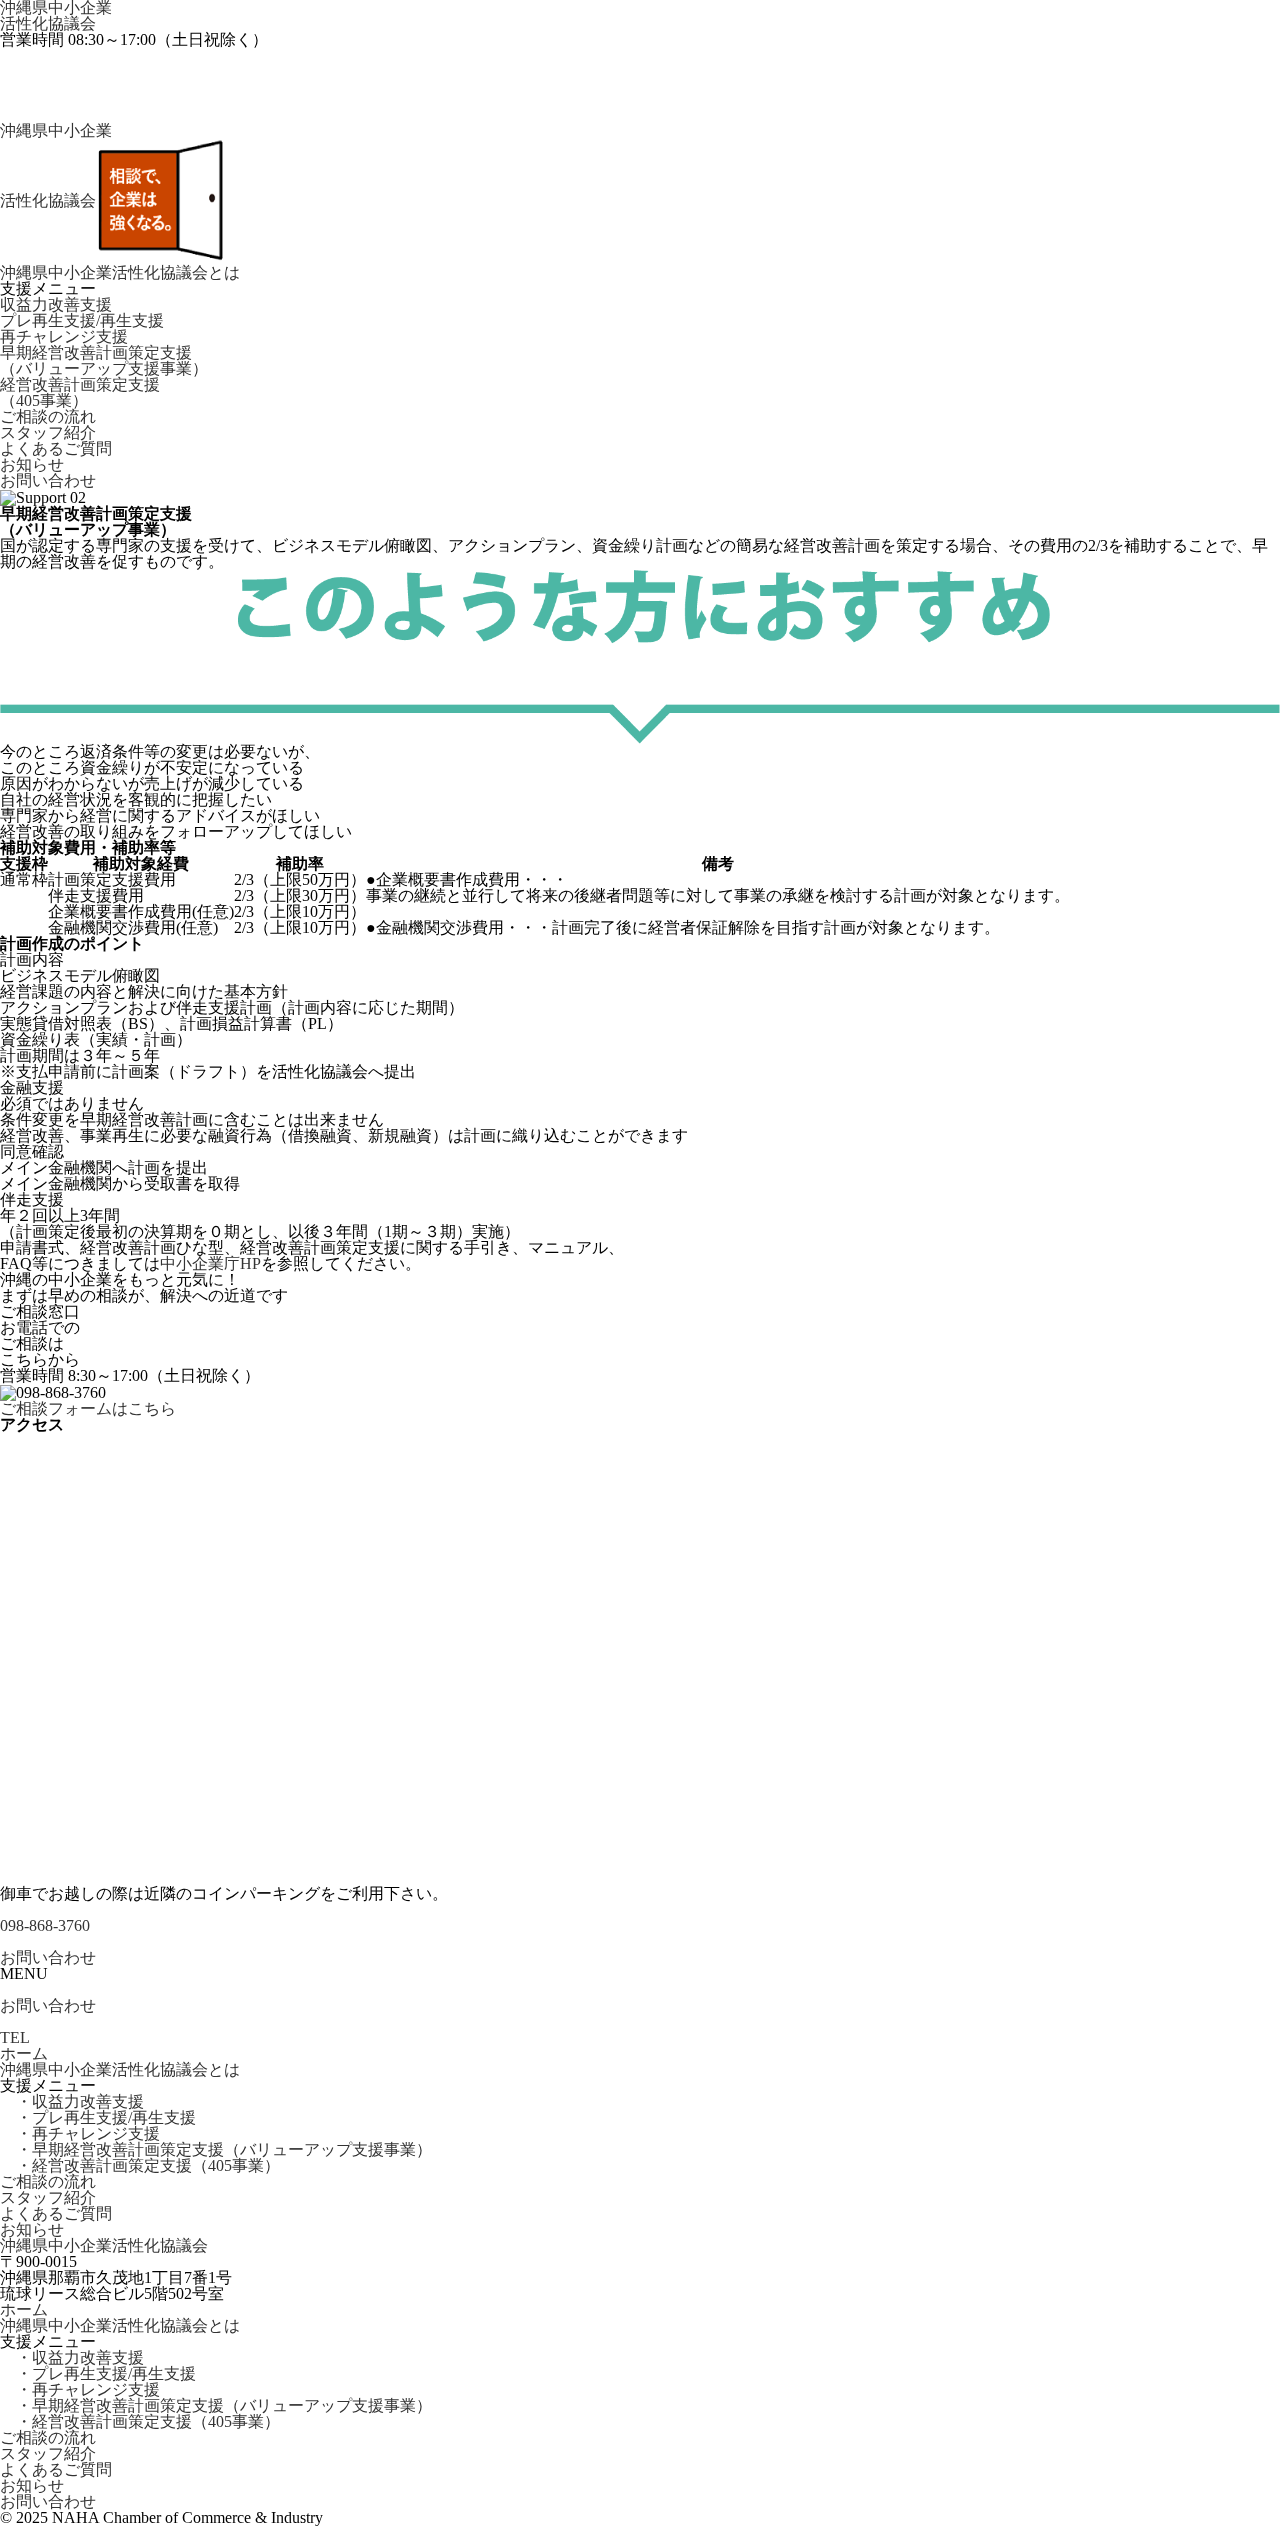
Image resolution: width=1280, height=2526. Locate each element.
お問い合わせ (48, 481)
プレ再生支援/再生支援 (82, 321)
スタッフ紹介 (48, 433)
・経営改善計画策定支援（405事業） (140, 2166)
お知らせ (32, 465)
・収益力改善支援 (72, 2102)
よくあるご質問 (56, 449)
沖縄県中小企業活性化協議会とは (120, 273)
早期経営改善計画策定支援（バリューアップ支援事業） (104, 361)
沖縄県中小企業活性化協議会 (56, 16)
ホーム (24, 2054)
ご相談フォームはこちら (88, 1409)
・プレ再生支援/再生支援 (98, 2118)
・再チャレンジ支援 (80, 2134)
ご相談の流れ (48, 417)
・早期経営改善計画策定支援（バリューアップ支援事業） (216, 2150)
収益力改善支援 (56, 305)
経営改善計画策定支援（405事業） (80, 393)
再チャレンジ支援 (64, 337)
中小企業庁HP (210, 1264)
